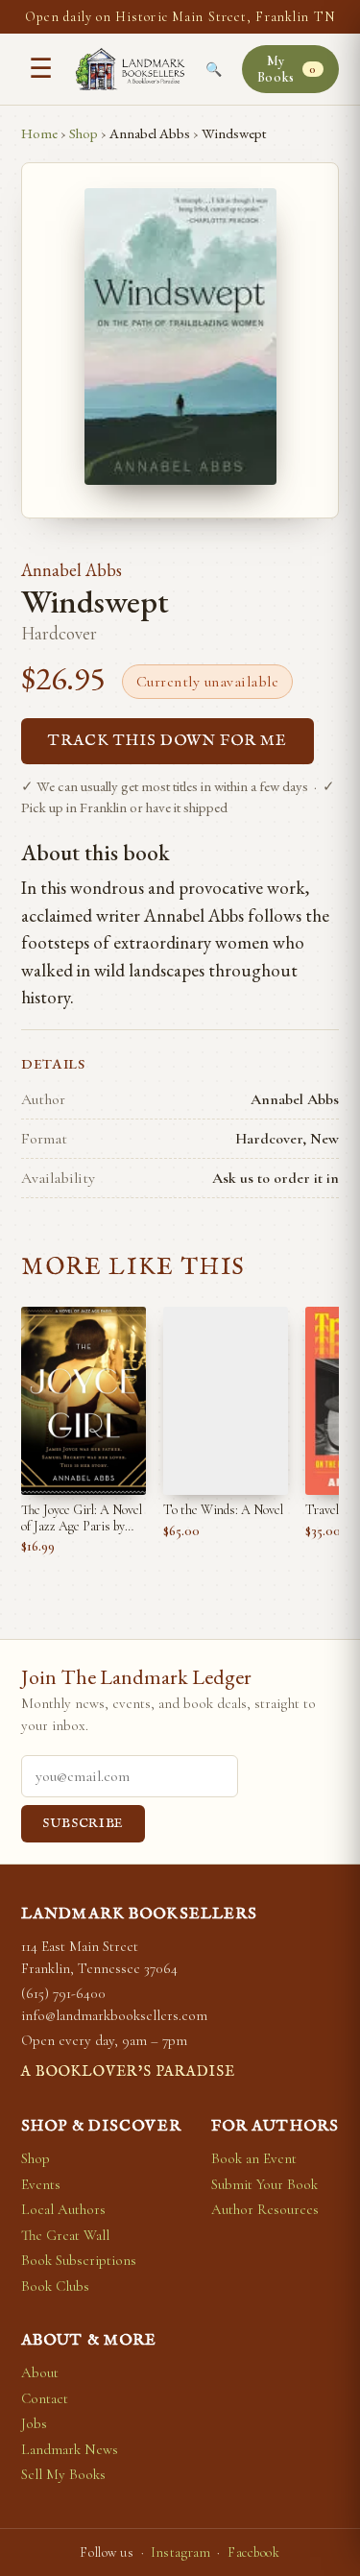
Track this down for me (168, 741)
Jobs (34, 2423)
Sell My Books (63, 2474)
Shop (84, 133)
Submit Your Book (264, 2184)
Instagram (180, 2552)
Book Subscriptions (79, 2260)
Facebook (253, 2552)
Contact (45, 2398)
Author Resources (265, 2209)
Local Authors (63, 2209)
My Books (287, 69)
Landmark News (70, 2449)
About (40, 2372)
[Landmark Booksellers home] (130, 69)
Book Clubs (55, 2286)
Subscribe (83, 1824)
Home (39, 133)
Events (41, 2184)
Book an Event (254, 2158)
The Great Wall (65, 2235)
